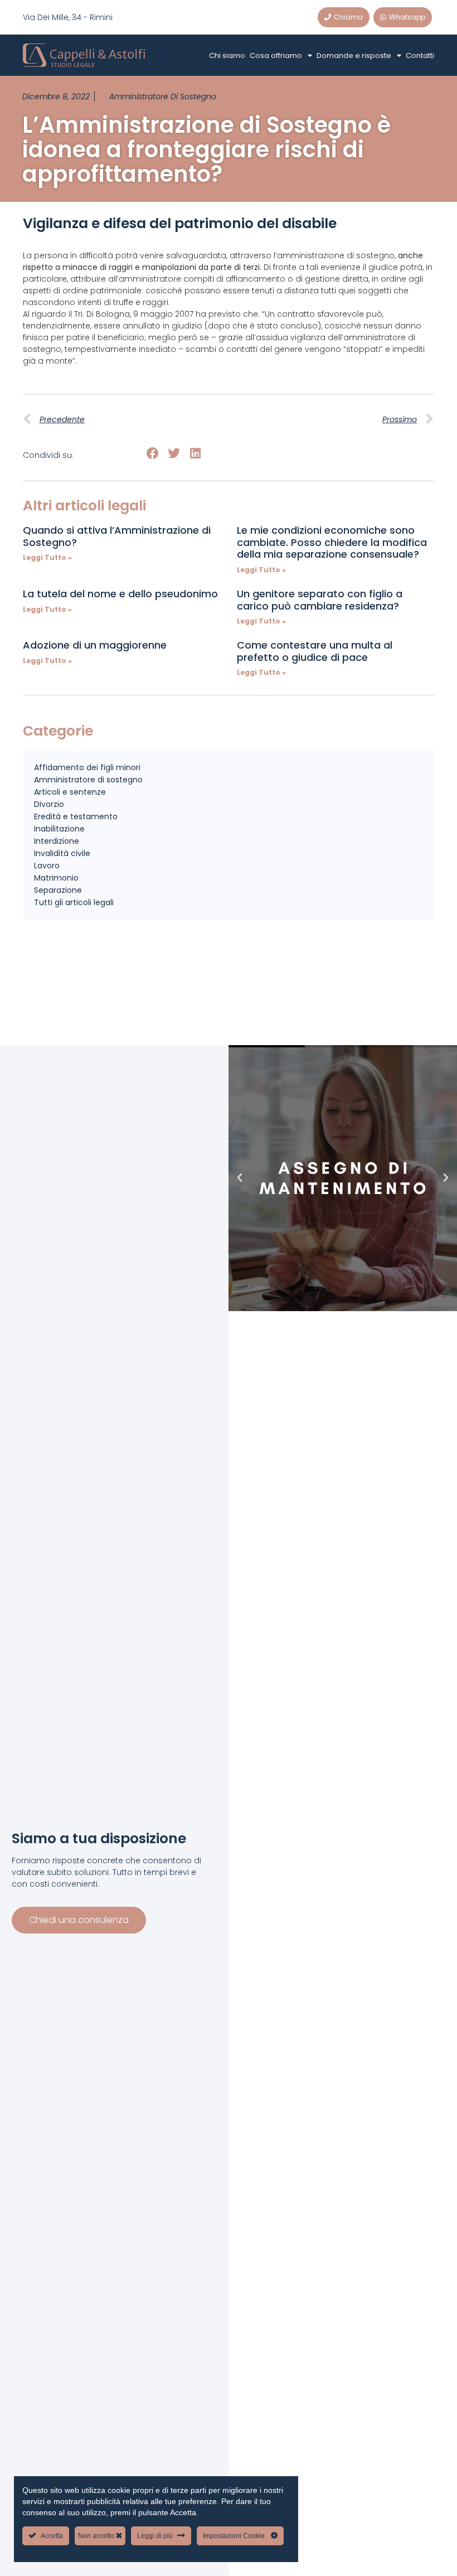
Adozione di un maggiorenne (95, 645)
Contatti (420, 55)
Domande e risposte (354, 55)
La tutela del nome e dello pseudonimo (120, 594)
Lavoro (47, 866)
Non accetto (97, 2536)
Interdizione (57, 841)
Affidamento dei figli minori (87, 767)
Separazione (58, 890)
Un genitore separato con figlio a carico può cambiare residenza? (320, 600)
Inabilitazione (59, 829)
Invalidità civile (62, 853)
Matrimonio (56, 878)
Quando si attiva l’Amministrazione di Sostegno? (117, 536)
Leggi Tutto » (47, 557)
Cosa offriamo (276, 55)
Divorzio (49, 804)
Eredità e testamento (76, 816)
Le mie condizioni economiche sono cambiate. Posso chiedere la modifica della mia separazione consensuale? (332, 542)
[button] (152, 453)
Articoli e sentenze (70, 792)
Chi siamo (227, 55)
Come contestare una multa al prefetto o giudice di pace (315, 651)
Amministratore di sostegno (163, 96)
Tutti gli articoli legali (74, 902)
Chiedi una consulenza (79, 1920)
